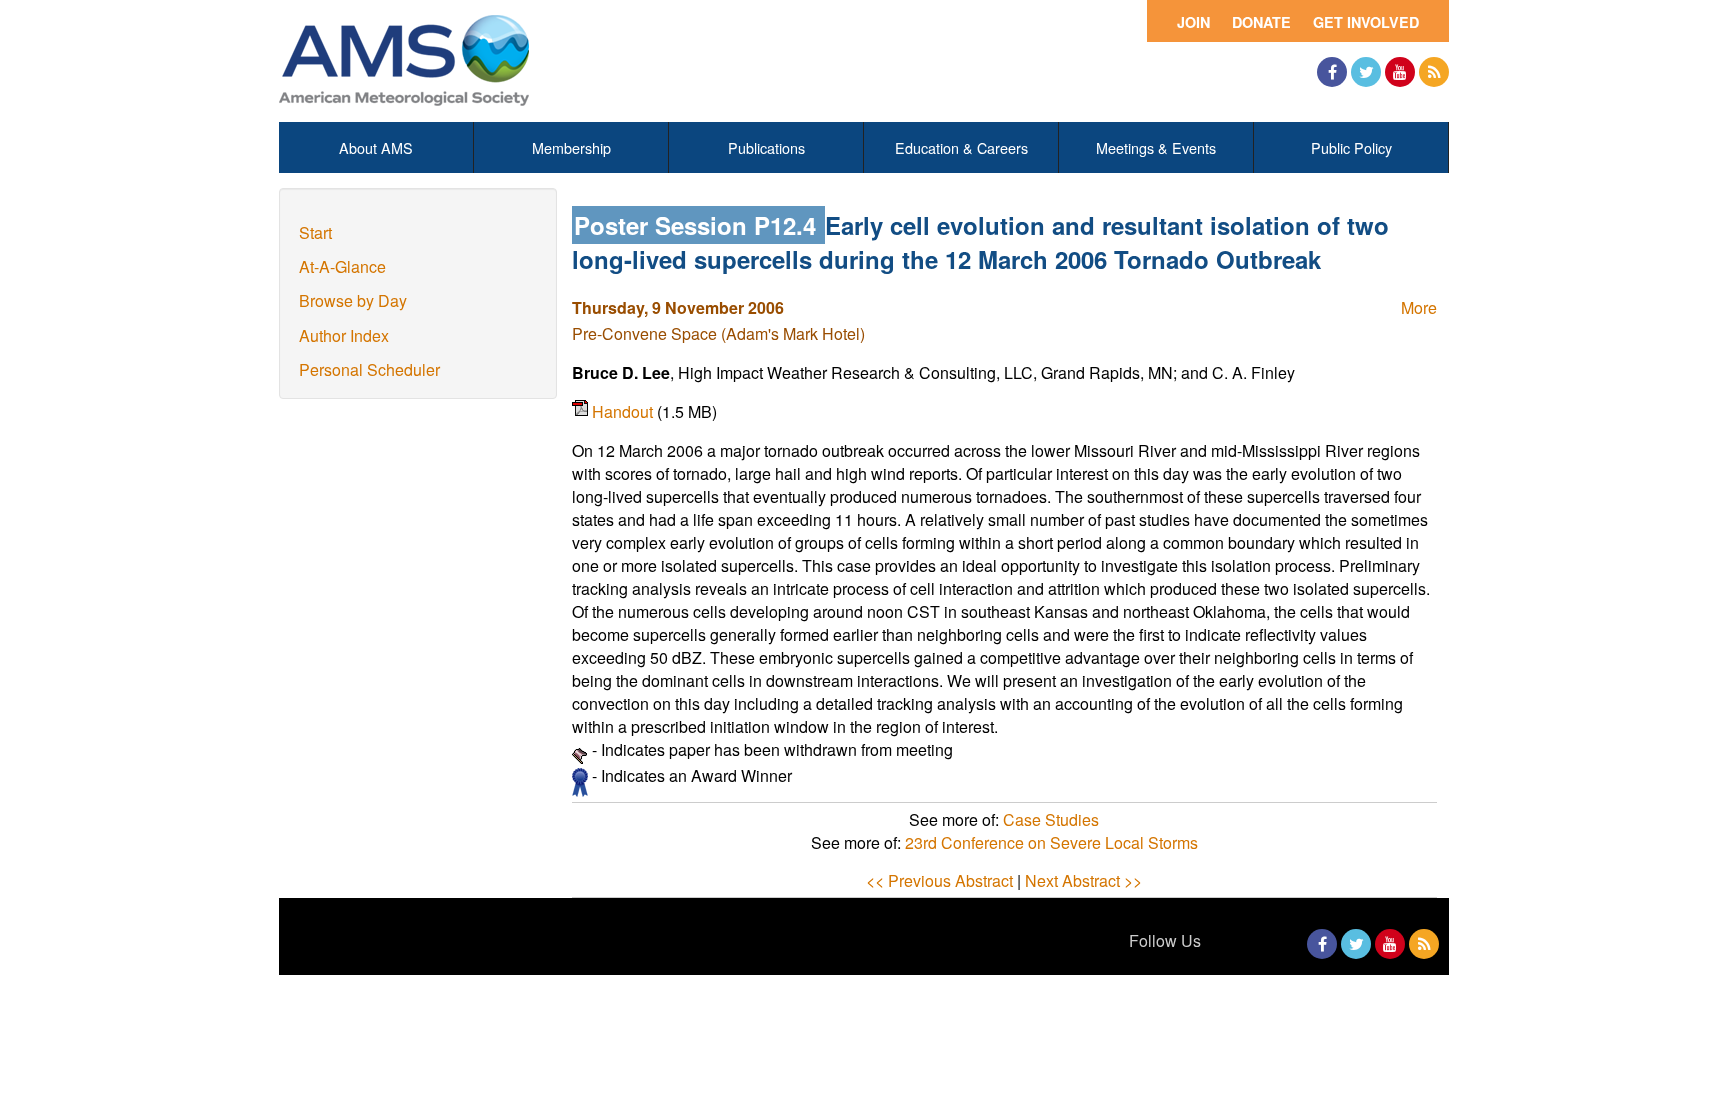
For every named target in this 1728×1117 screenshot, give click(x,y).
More (1419, 307)
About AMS (376, 147)
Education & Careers (961, 147)
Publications (766, 147)
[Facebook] (1332, 72)
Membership (571, 147)
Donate (1261, 22)
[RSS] (1434, 72)
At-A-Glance (342, 266)
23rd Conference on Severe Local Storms (1051, 842)
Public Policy (1351, 147)
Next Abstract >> (1083, 880)
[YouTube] (1400, 72)
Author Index (344, 335)
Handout (624, 411)
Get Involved (1366, 22)
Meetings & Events (1156, 147)
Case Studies (1051, 819)
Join (1193, 22)
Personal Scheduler (369, 369)
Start (315, 232)
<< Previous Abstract (939, 880)
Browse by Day (353, 300)
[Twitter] (1366, 72)
